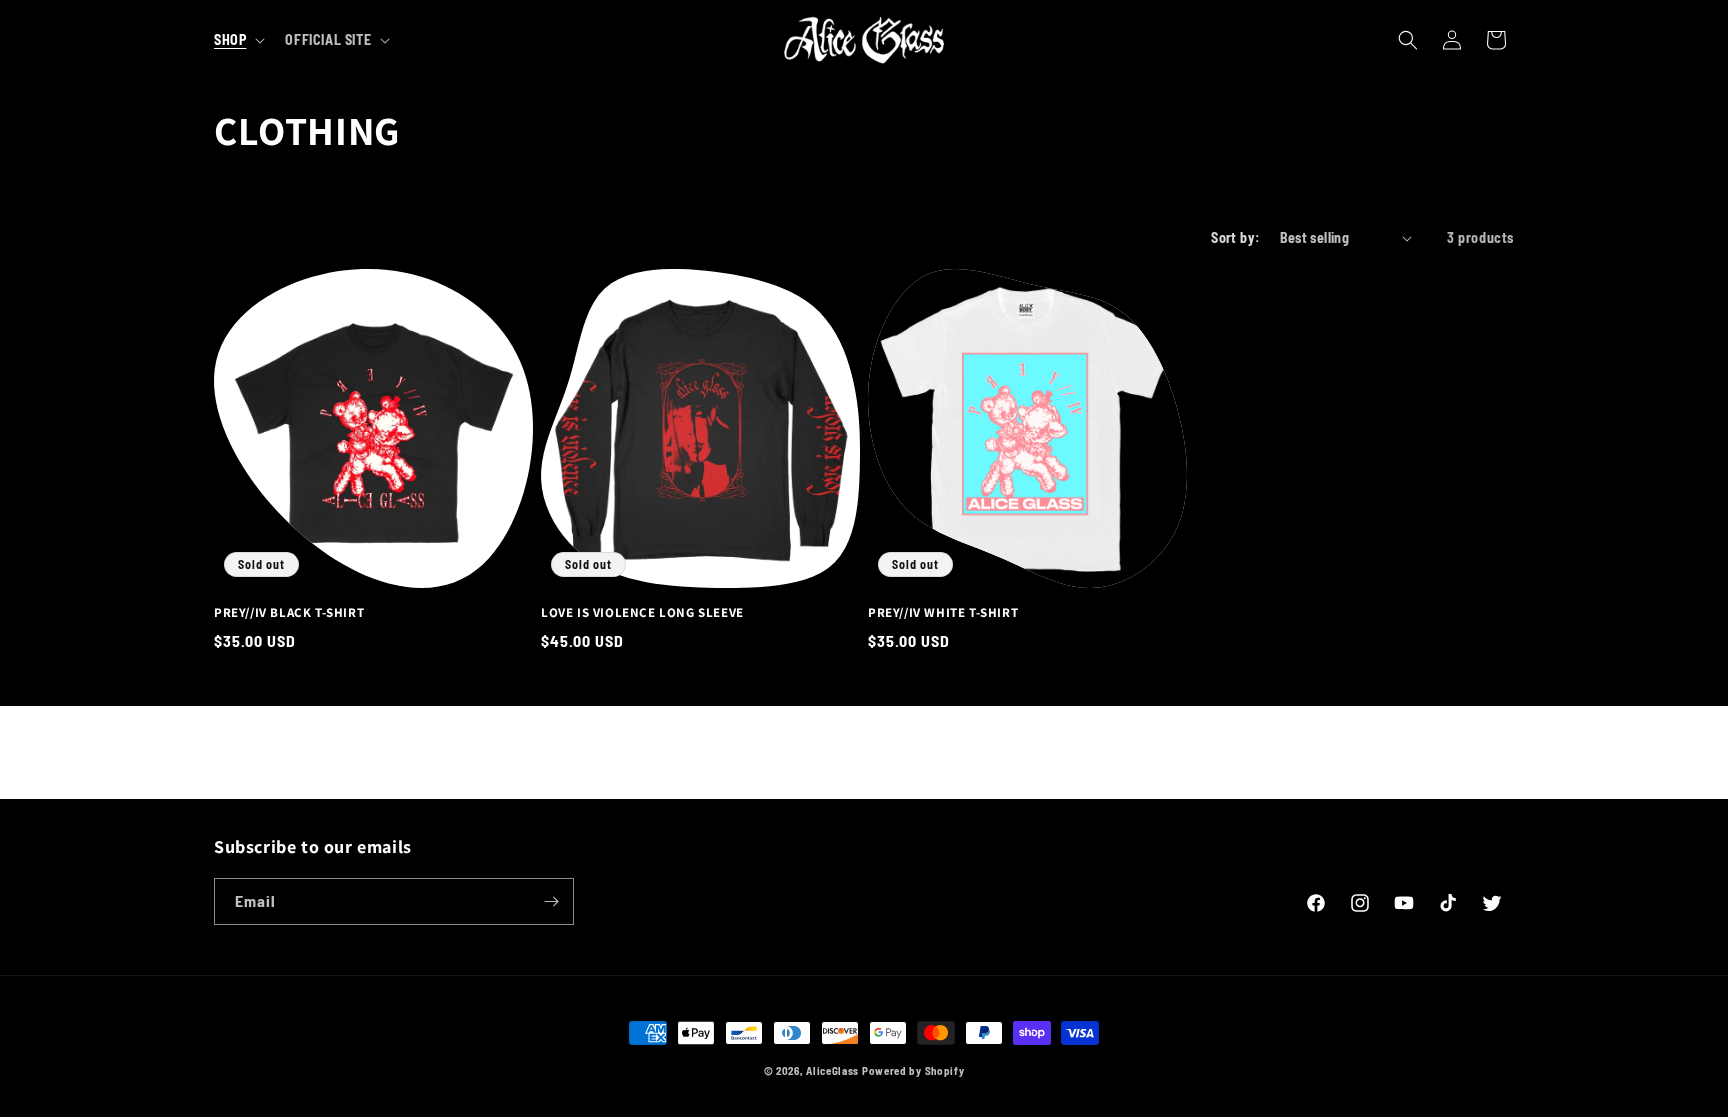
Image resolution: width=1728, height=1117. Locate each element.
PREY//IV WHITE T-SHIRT (943, 613)
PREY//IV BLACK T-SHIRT (289, 613)
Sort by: (1235, 237)
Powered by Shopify (913, 1070)
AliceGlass (832, 1070)
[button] (237, 40)
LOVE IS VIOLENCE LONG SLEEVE (642, 613)
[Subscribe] (551, 901)
